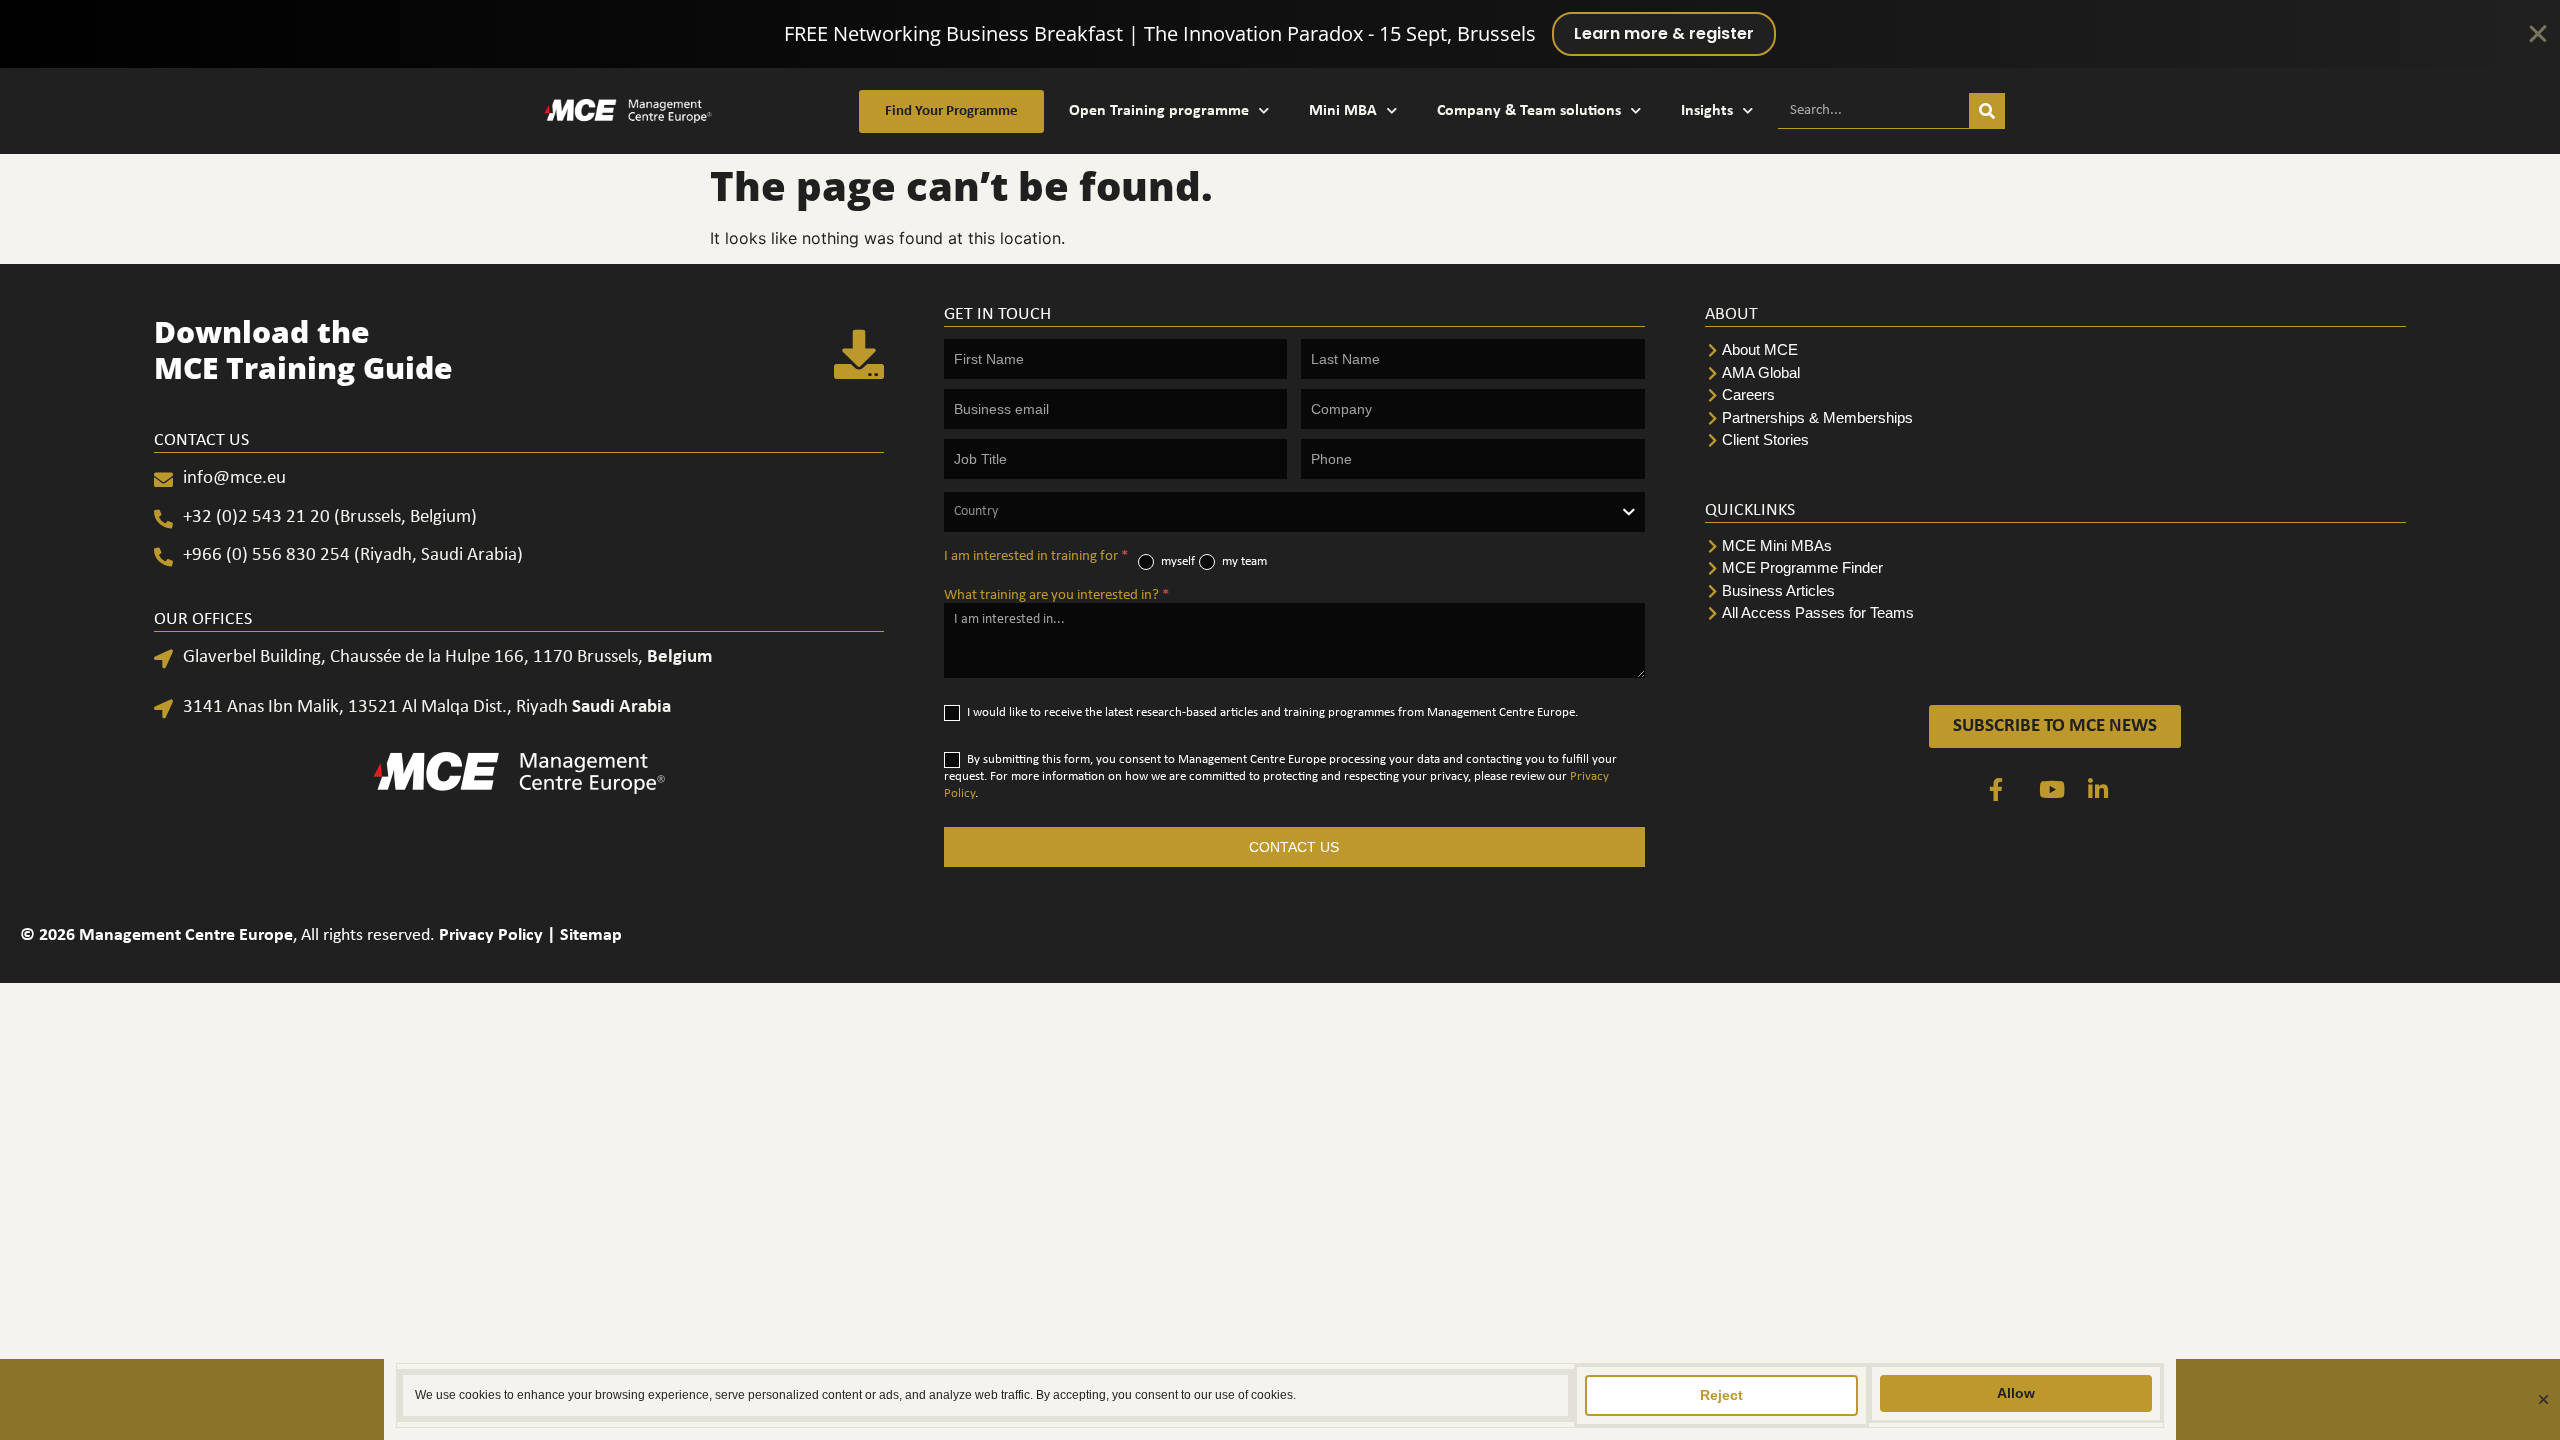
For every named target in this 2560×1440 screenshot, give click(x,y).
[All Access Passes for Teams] (2055, 613)
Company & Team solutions (1529, 111)
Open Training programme (1159, 111)
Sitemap (591, 935)
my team (1243, 561)
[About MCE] (2055, 350)
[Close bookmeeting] (2543, 1399)
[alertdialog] (1280, 34)
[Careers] (2055, 395)
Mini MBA (1343, 111)
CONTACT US (1294, 847)
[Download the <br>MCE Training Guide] (859, 354)
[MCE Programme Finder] (2055, 568)
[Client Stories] (2055, 440)
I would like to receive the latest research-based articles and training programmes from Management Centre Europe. (1271, 712)
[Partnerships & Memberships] (2055, 418)
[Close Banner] (2538, 34)
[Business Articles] (2055, 591)
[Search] (1987, 110)
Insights (1707, 111)
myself (1176, 561)
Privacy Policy (491, 935)
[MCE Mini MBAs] (2055, 546)
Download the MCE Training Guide (303, 349)
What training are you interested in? (1056, 595)
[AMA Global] (2055, 373)
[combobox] (1294, 512)
